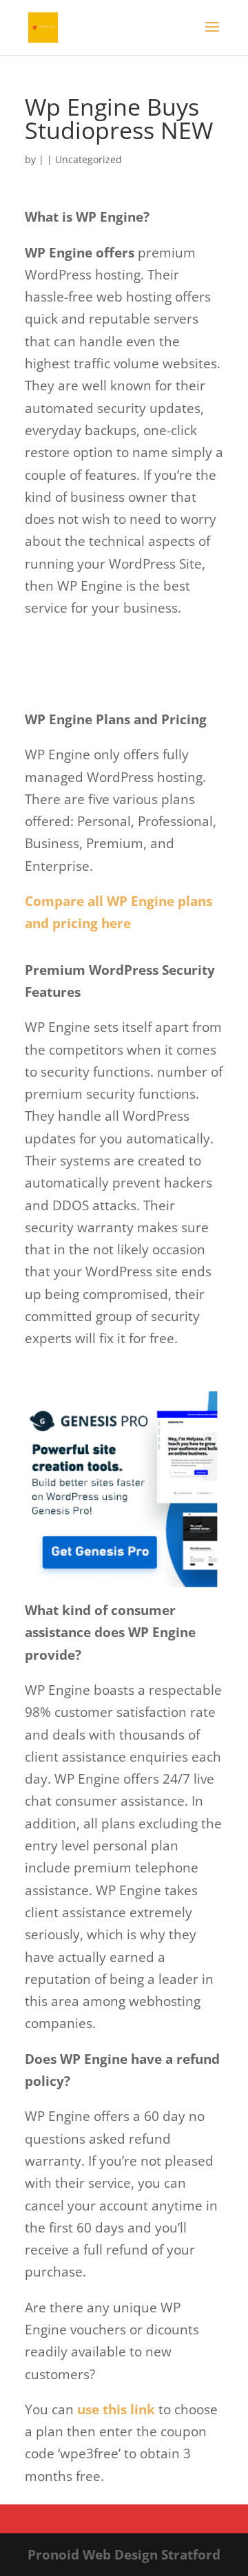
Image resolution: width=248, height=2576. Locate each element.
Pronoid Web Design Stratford (124, 2555)
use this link (116, 2409)
